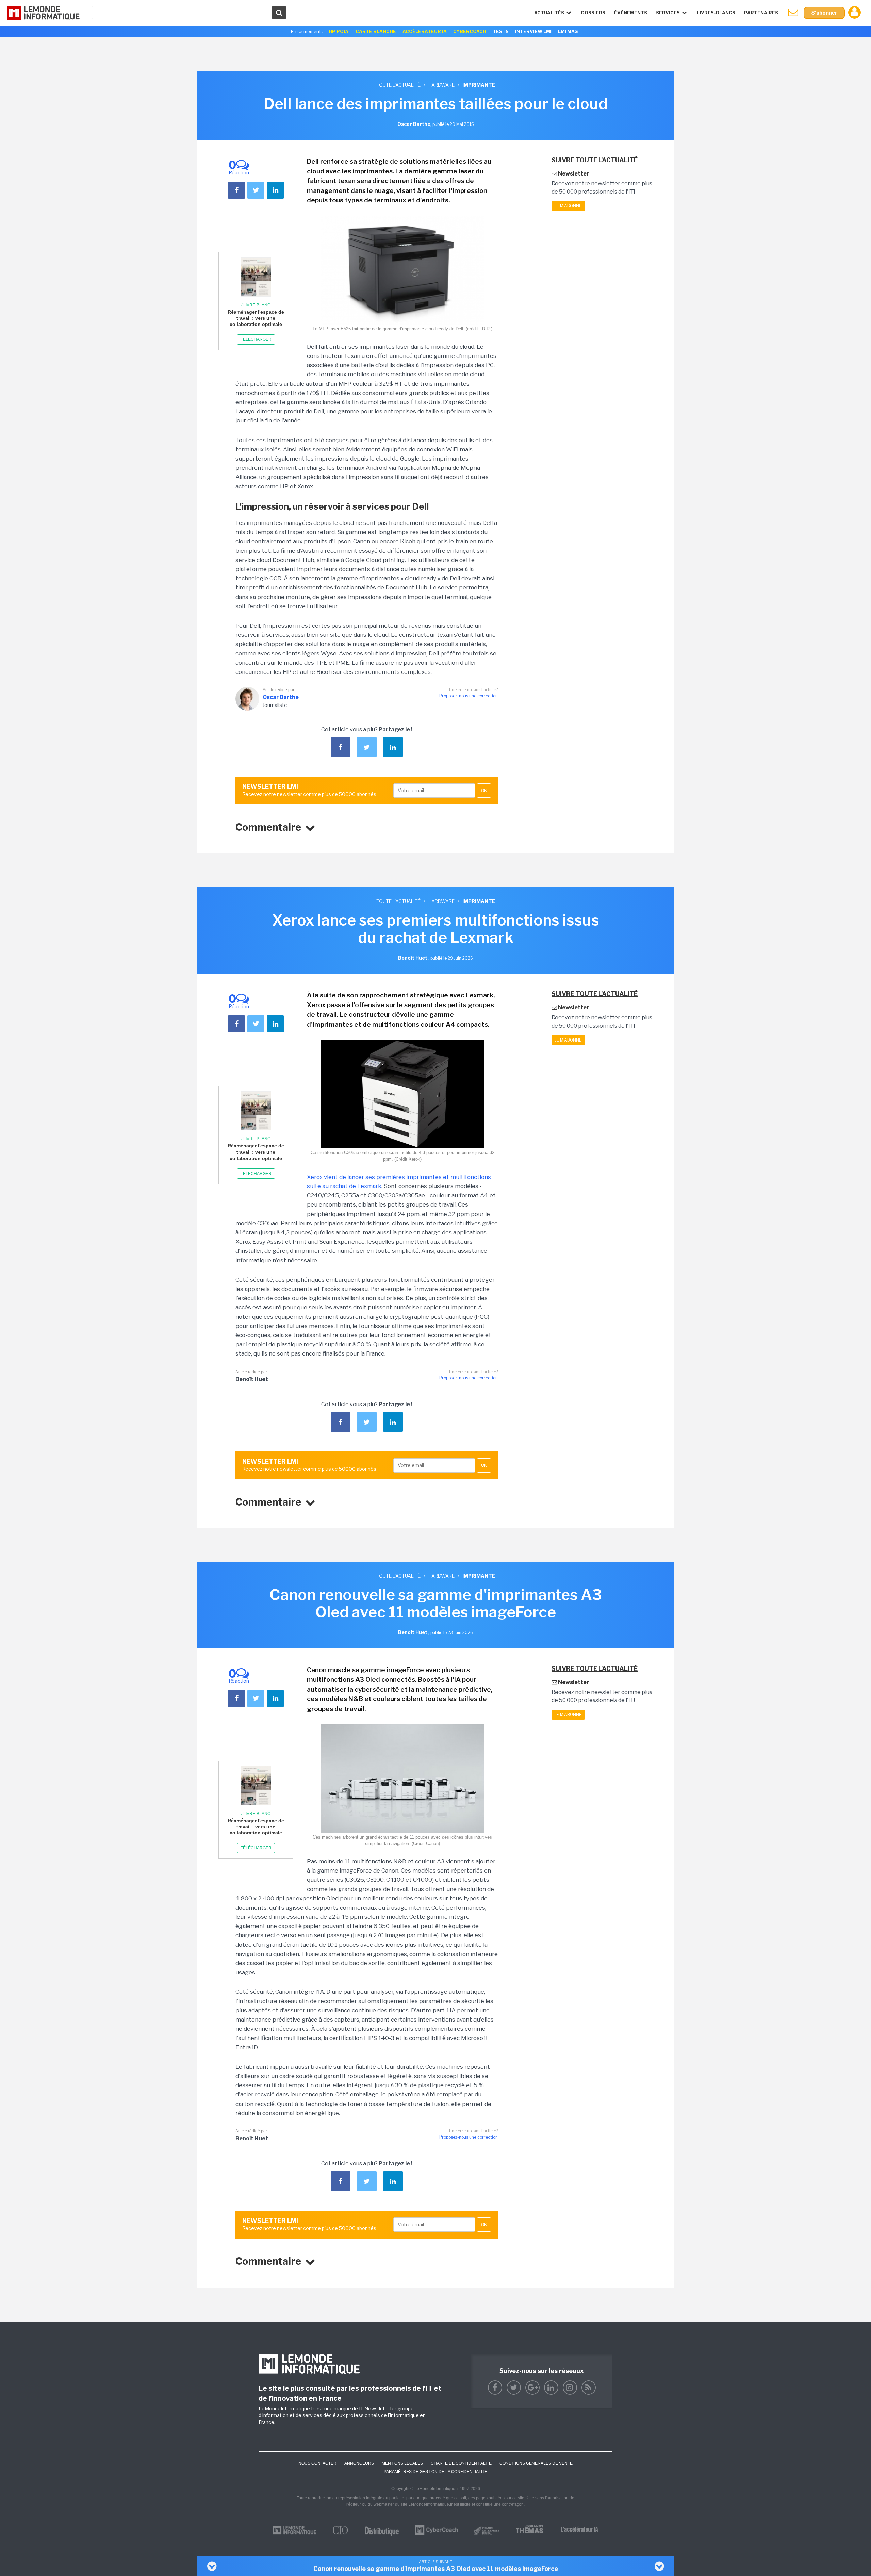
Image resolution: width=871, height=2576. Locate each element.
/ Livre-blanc (256, 305)
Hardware (441, 85)
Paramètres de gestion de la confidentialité (435, 2472)
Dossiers (593, 13)
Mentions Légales (402, 2463)
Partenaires (761, 13)
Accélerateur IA (425, 31)
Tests (501, 31)
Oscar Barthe (281, 697)
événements (631, 13)
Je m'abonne (568, 206)
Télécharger (256, 339)
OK (484, 791)
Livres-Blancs (716, 13)
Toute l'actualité (398, 85)
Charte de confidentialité (461, 2463)
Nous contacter (317, 2463)
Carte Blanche (376, 31)
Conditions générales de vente (536, 2463)
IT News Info (373, 2408)
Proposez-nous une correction (469, 696)
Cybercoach (470, 31)
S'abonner (824, 13)
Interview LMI (533, 31)
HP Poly (339, 31)
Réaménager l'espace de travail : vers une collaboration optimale (256, 318)
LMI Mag (568, 31)
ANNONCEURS (359, 2463)
